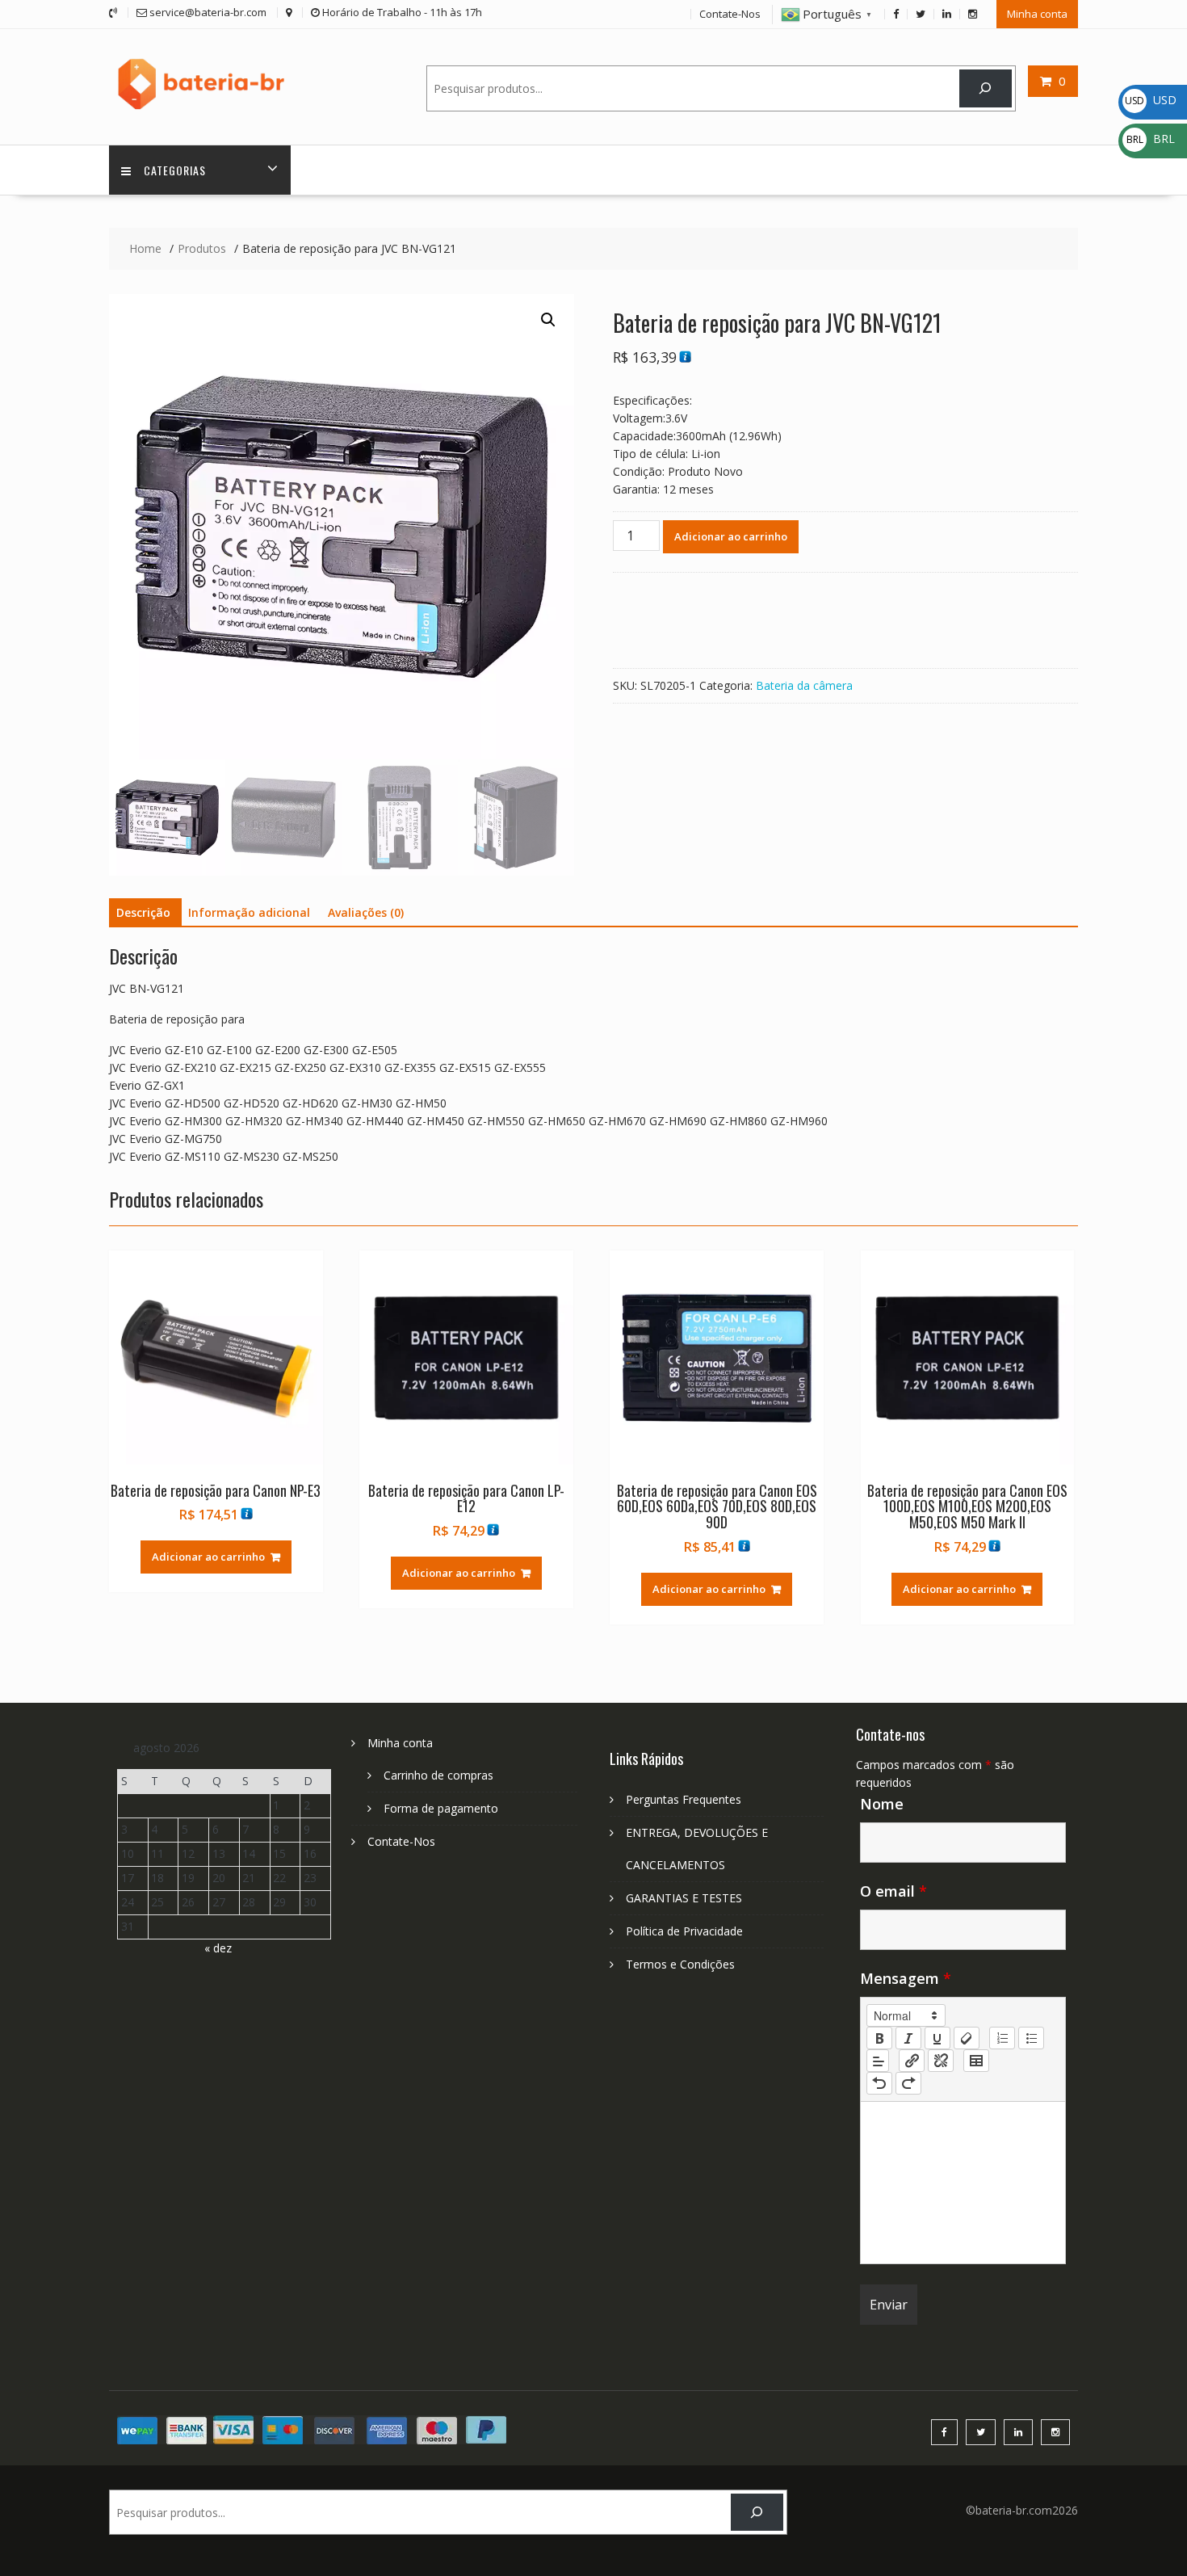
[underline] (937, 2038)
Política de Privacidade (684, 1931)
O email (893, 1891)
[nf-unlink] (941, 2061)
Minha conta (1037, 14)
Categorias (175, 170)
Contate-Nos (730, 14)
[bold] (879, 2038)
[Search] (986, 88)
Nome (882, 1804)
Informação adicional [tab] (249, 912)
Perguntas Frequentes (684, 1799)
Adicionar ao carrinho (731, 536)
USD (1151, 100)
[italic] (908, 2038)
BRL (1151, 139)
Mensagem (906, 1978)
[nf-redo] (908, 2083)
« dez (218, 1948)
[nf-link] (912, 2061)
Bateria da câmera (804, 685)
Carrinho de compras (438, 1775)
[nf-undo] (879, 2083)
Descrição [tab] (143, 912)
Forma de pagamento (441, 1808)
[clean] (967, 2038)
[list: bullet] (1031, 2038)
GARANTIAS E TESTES (684, 1898)
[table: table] (976, 2061)
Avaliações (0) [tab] (366, 912)
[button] (548, 320)
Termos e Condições (680, 1964)
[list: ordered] (1002, 2038)
